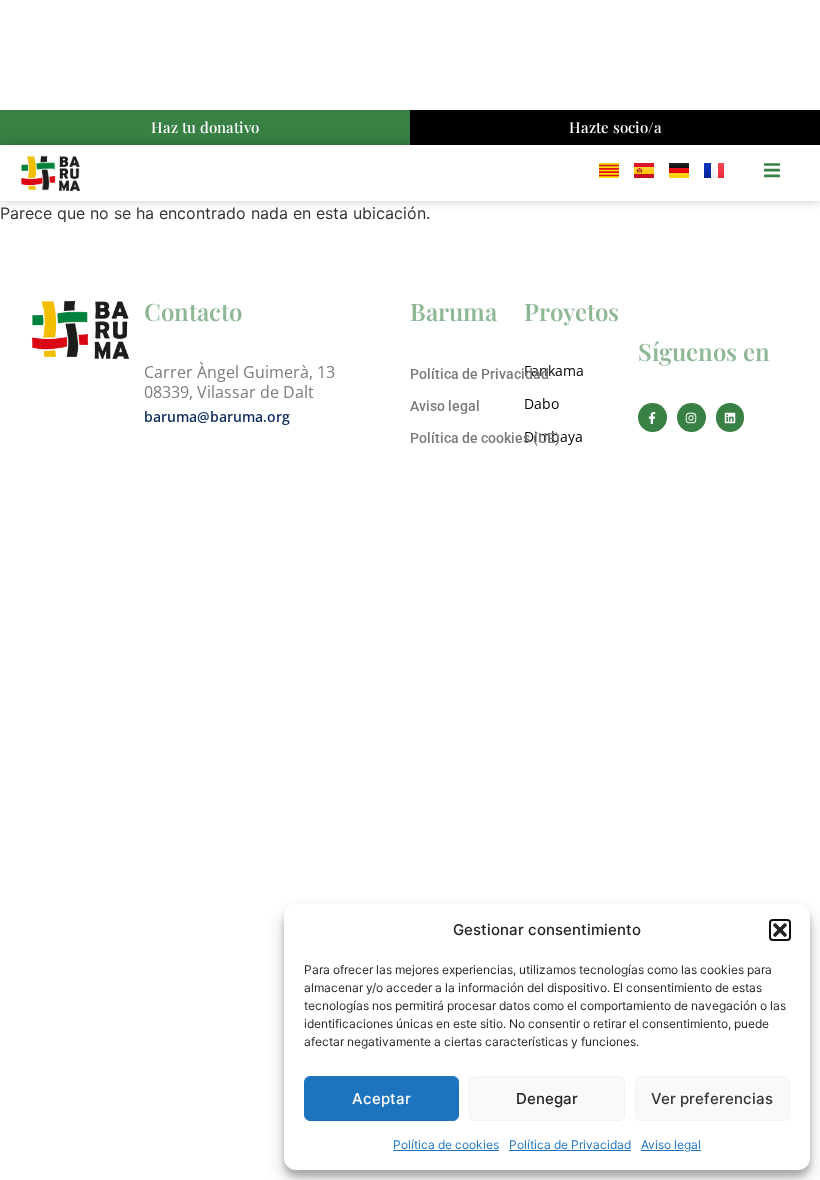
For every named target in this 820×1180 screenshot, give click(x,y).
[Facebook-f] (652, 417)
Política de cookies (446, 1144)
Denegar (547, 1098)
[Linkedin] (730, 417)
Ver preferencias (712, 1098)
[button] (780, 930)
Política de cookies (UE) (485, 438)
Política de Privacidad (570, 1144)
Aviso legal (671, 1144)
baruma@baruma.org (217, 416)
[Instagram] (691, 417)
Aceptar (381, 1098)
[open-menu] (772, 173)
